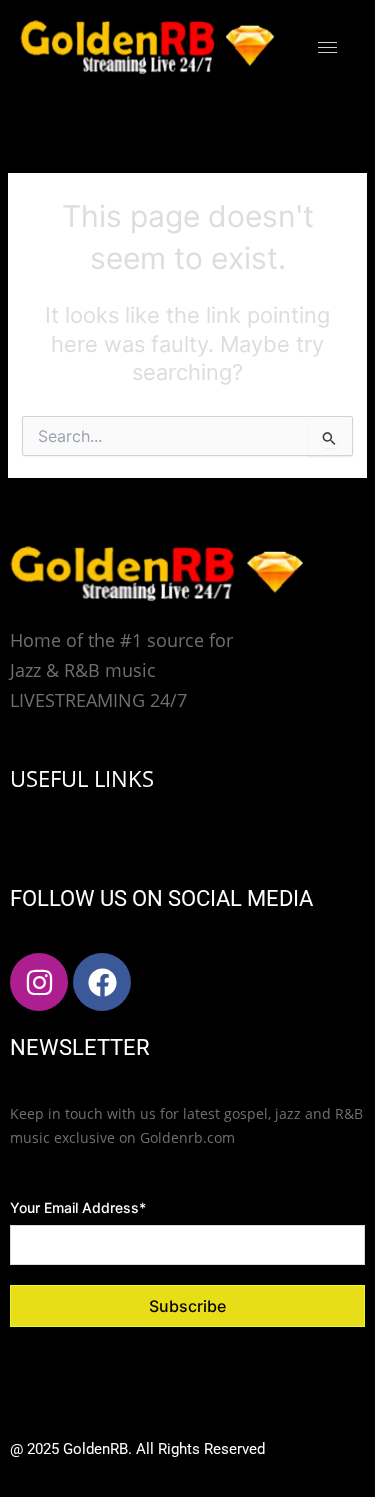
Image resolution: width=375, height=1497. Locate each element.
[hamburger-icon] (327, 47)
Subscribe (187, 1306)
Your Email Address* (78, 1207)
